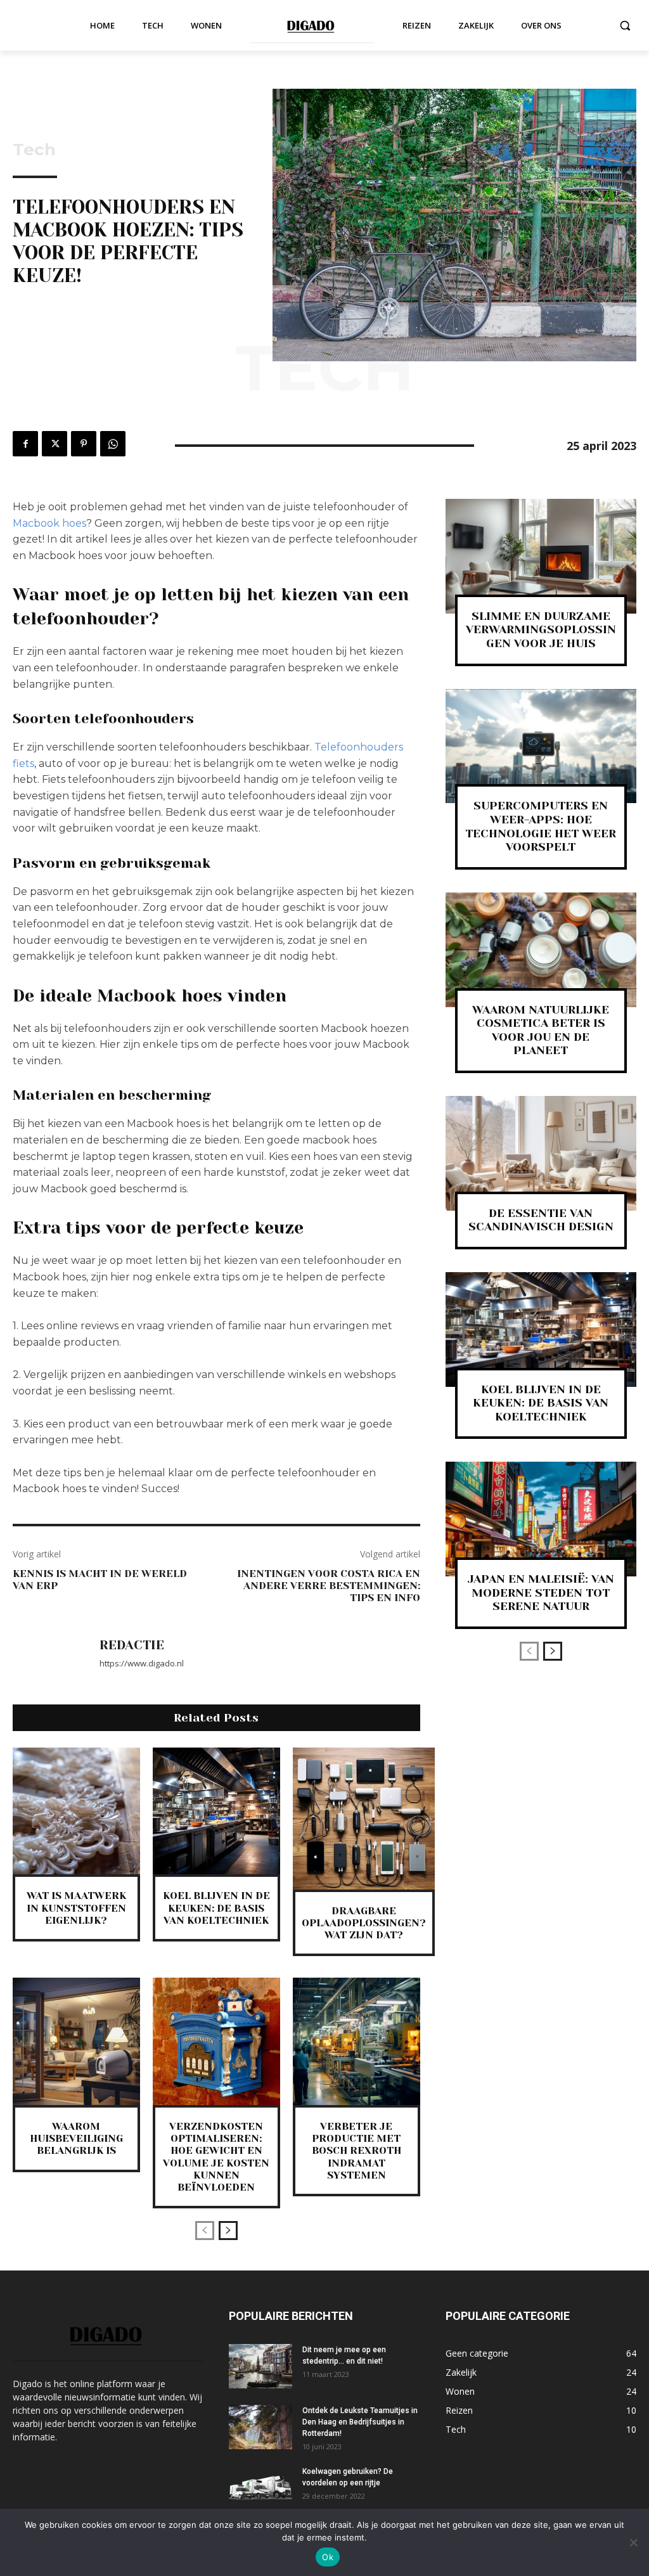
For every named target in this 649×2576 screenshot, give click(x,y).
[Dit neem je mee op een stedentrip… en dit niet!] (260, 2366)
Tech (34, 150)
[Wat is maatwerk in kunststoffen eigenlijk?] (76, 1811)
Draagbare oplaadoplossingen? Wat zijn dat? (364, 1923)
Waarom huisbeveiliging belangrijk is (76, 2138)
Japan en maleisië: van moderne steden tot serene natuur (541, 1593)
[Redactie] (49, 1654)
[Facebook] (25, 444)
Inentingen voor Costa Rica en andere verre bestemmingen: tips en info (329, 1586)
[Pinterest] (84, 444)
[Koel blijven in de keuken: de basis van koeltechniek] (216, 1811)
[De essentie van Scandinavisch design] (541, 1153)
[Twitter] (55, 444)
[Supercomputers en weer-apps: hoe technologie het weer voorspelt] (541, 746)
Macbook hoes (49, 523)
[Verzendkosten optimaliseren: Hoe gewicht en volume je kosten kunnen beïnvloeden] (216, 2041)
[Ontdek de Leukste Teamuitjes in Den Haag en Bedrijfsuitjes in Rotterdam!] (260, 2427)
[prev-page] (205, 2231)
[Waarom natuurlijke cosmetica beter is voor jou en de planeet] (541, 950)
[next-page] (228, 2231)
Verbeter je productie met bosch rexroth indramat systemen (357, 2151)
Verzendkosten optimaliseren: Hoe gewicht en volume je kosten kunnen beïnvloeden (216, 2157)
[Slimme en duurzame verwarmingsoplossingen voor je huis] (541, 556)
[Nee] (633, 2542)
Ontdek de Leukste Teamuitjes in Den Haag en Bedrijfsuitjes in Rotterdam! (360, 2422)
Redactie (132, 1645)
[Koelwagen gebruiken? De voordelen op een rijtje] (260, 2488)
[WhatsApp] (113, 444)
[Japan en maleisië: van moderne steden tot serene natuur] (541, 1519)
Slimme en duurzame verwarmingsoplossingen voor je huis (541, 630)
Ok (328, 2557)
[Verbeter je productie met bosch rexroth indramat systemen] (357, 2041)
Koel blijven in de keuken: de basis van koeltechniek (216, 1908)
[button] (625, 25)
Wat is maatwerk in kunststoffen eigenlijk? (76, 1908)
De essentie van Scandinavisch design (541, 1220)
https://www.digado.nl (142, 1663)
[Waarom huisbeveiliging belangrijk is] (76, 2041)
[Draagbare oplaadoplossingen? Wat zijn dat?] (364, 1819)
